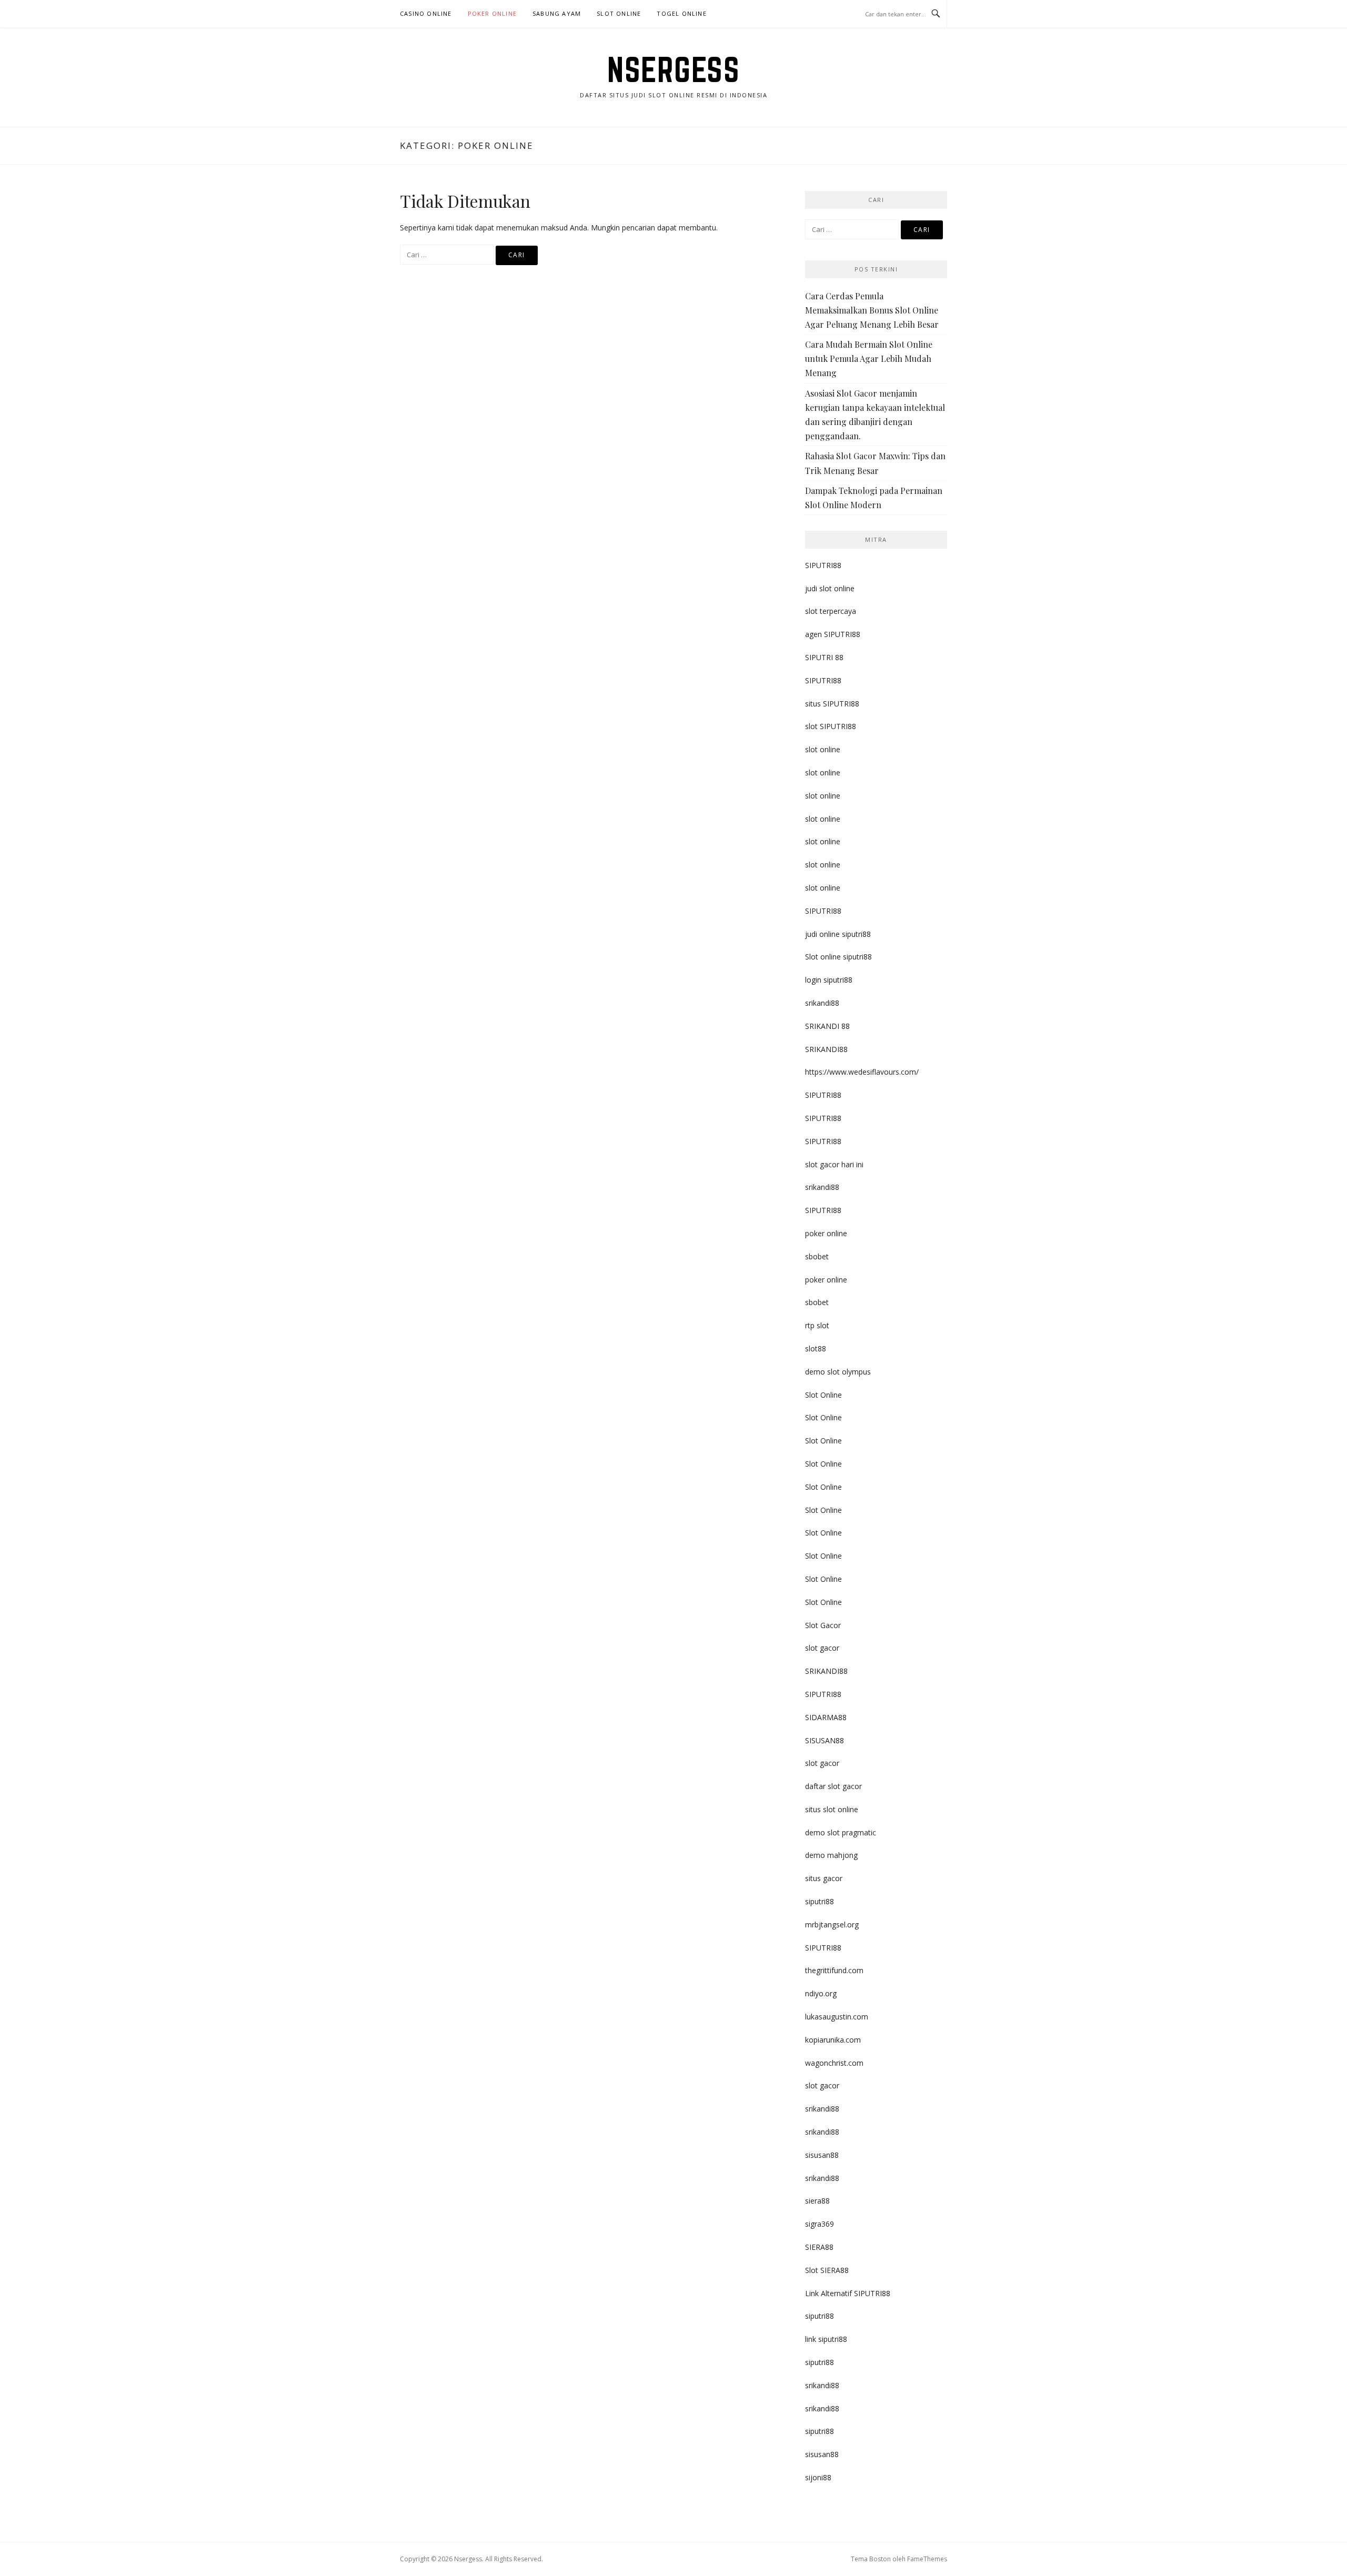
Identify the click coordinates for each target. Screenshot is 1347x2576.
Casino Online (426, 13)
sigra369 (820, 2224)
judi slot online (830, 588)
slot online (823, 749)
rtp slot (817, 1325)
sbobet (817, 1256)
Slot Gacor (823, 1625)
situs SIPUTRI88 (832, 704)
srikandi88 (822, 1003)
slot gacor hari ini (834, 1164)
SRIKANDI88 (826, 1049)
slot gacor (822, 1648)
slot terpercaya (831, 611)
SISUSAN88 (825, 1740)
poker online (826, 1233)
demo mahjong (831, 1855)
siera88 (817, 2201)
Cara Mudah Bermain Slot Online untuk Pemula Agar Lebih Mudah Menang (869, 358)
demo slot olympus (838, 1372)
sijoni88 (818, 2477)
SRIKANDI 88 (827, 1026)
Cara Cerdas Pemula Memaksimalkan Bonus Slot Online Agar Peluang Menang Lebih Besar (872, 310)
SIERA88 (819, 2247)
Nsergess (673, 69)
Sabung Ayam (557, 13)
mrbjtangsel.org (832, 1925)
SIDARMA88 (826, 1717)
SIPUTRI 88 (824, 657)
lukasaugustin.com (837, 2017)
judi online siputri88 (838, 934)
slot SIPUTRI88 (831, 726)
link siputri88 (826, 2339)
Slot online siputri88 (838, 957)
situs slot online (832, 1809)
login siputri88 (829, 980)
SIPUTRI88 (823, 565)
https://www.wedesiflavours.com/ (862, 1072)
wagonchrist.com (834, 2063)
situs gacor (824, 1878)
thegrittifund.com (834, 1970)
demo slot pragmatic (841, 1832)
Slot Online (619, 13)
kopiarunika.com (833, 2040)
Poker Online (492, 13)
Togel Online (681, 13)
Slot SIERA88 (827, 2270)
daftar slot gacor (833, 1786)
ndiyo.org (821, 1993)
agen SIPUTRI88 (833, 634)
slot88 (816, 1348)
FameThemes (927, 2559)
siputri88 (820, 1901)
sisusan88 (822, 2155)
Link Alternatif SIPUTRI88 (848, 2293)
